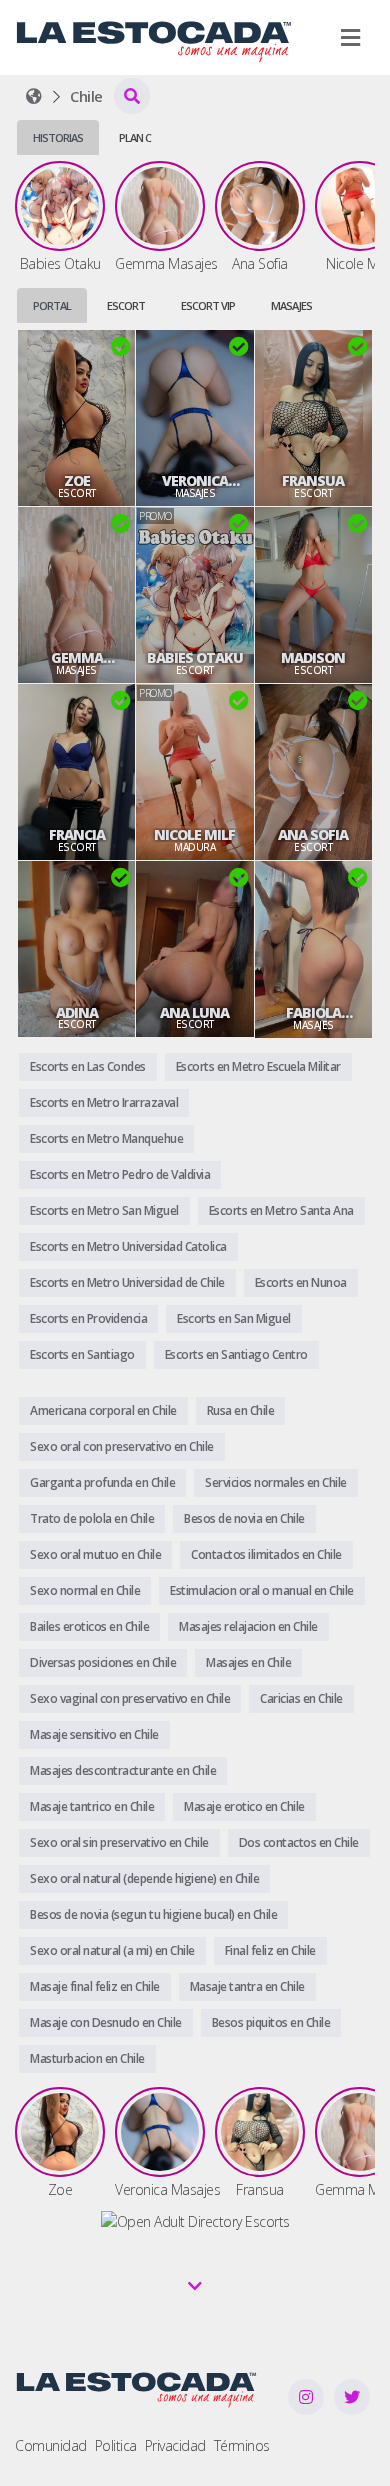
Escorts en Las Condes (88, 1066)
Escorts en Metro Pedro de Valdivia (120, 1174)
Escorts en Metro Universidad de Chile (127, 1282)
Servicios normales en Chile (276, 1482)
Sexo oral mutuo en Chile (95, 1554)
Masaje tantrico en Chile (92, 1806)
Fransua (313, 481)
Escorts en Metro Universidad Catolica (128, 1246)
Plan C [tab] (135, 137)
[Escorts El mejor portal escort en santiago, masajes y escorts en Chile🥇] (34, 96)
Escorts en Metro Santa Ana (281, 1210)
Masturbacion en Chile (87, 2058)
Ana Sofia (313, 835)
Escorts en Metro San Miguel (104, 1210)
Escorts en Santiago (82, 1354)
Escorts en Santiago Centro (236, 1354)
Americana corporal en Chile (103, 1410)
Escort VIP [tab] (208, 305)
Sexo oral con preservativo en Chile (122, 1446)
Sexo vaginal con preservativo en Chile (130, 1698)
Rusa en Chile (241, 1410)
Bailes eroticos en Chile (89, 1626)
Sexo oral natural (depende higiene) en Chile (144, 1878)
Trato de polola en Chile (92, 1518)
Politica (116, 2445)
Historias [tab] (58, 137)
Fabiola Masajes (313, 1013)
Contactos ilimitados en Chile (266, 1554)
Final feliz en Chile (270, 1950)
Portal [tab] (52, 305)
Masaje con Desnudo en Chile (106, 2022)
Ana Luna (194, 1013)
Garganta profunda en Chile (102, 1482)
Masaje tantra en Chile (247, 1986)
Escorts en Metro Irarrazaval (104, 1102)
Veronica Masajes (195, 481)
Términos (242, 2445)
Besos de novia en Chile (244, 1518)
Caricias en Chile (301, 1698)
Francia (77, 835)
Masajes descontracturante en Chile (123, 1770)
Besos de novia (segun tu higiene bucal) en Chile (153, 1914)
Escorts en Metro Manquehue (106, 1138)
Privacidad (175, 2445)
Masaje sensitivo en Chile (94, 1734)
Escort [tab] (126, 305)
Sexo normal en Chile (85, 1590)
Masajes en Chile (248, 1662)
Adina (77, 1013)
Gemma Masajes (77, 658)
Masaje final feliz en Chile (95, 1986)
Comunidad (51, 2445)
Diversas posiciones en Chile (103, 1662)
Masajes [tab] (291, 305)
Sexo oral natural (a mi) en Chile (112, 1950)
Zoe (77, 481)
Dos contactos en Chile (299, 1842)
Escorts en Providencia (88, 1318)
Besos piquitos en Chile (271, 2022)
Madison (313, 658)
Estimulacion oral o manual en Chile (262, 1590)
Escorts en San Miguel (234, 1318)
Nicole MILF (194, 835)
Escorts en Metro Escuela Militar (258, 1066)
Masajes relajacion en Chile (248, 1626)
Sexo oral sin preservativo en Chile (119, 1842)
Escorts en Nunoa (301, 1282)
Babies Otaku (195, 658)
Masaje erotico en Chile (244, 1806)
